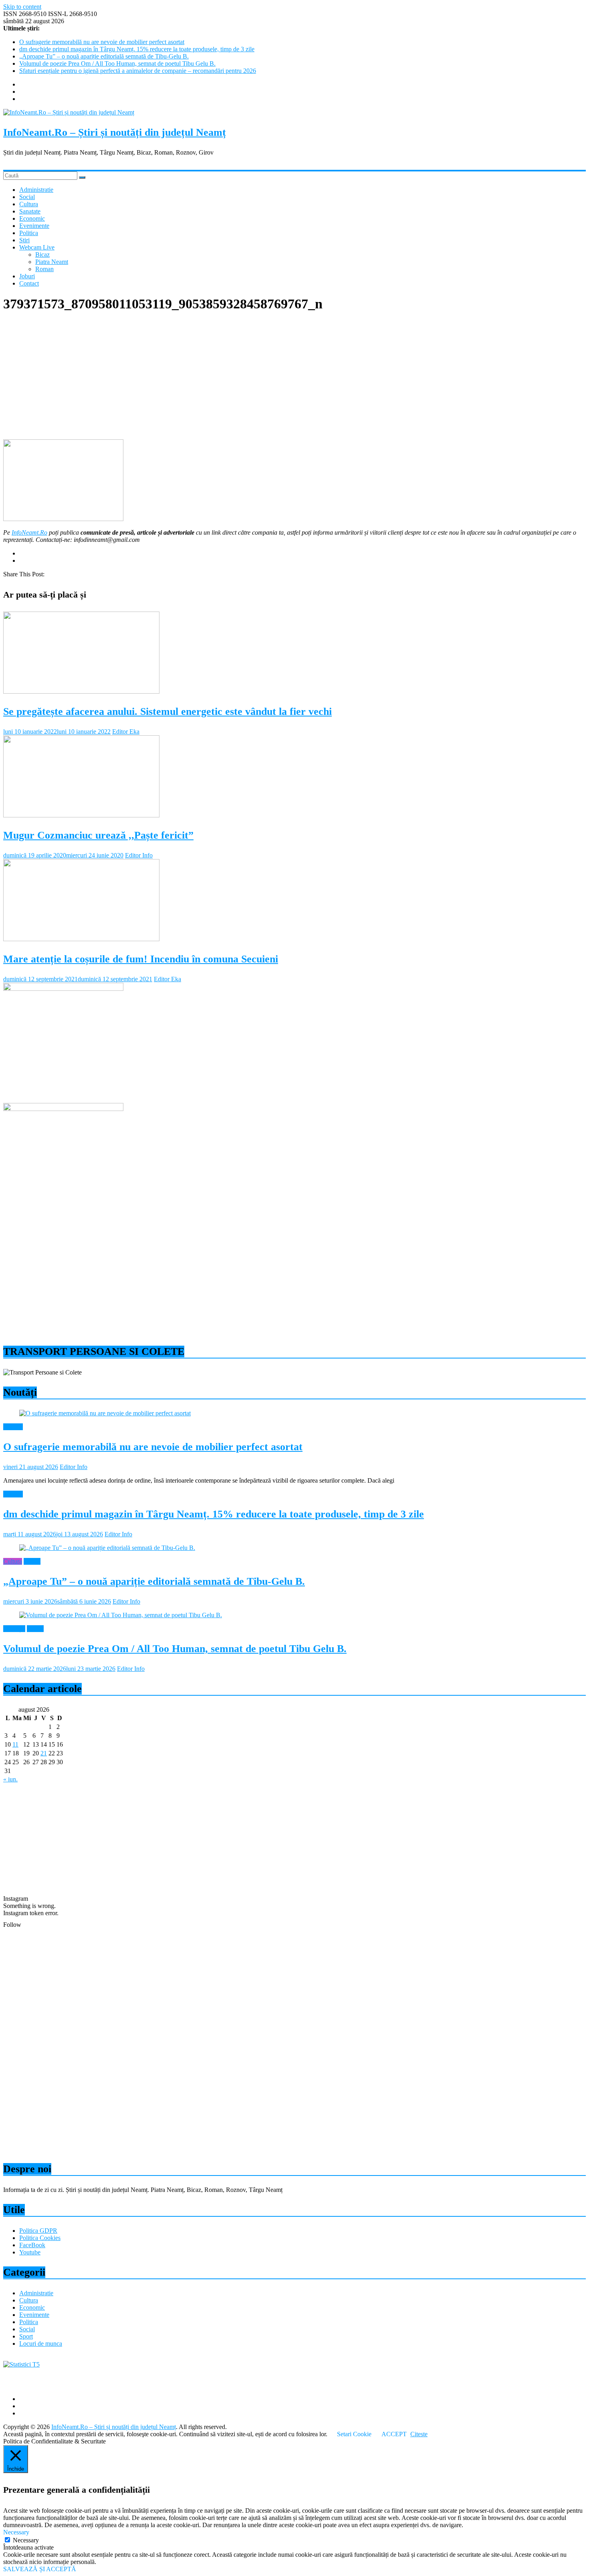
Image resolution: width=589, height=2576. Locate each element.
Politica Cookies (40, 2238)
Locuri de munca (41, 2344)
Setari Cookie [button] (354, 2434)
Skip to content (22, 7)
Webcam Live (37, 247)
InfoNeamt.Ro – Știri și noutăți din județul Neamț (115, 132)
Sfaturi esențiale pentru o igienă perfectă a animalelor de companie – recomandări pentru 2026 (138, 71)
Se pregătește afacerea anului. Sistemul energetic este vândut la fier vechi (167, 711)
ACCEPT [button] (394, 2434)
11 (15, 1744)
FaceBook (32, 2245)
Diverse (13, 1427)
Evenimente (34, 226)
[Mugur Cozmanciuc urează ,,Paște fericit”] (81, 815)
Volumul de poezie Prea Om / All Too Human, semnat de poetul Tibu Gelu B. (117, 63)
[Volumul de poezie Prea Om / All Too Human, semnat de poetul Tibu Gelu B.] (121, 1615)
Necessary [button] (16, 2532)
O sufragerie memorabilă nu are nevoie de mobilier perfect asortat (102, 42)
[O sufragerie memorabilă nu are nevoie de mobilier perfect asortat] (105, 1413)
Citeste (419, 2434)
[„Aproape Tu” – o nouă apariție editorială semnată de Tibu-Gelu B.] (107, 1548)
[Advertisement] (244, 377)
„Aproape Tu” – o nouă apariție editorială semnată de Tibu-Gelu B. (104, 56)
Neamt (32, 1561)
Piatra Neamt (52, 262)
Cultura (29, 204)
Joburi (27, 276)
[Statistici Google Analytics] (21, 2364)
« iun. (10, 1779)
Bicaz (42, 255)
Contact (29, 283)
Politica (29, 233)
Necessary (26, 2540)
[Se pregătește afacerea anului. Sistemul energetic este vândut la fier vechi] (81, 691)
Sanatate (30, 211)
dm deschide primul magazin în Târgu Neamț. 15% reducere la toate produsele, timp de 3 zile (137, 49)
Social (27, 197)
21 (44, 1753)
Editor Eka (126, 732)
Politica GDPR (38, 2231)
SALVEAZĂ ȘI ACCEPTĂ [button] (40, 2569)
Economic (32, 218)
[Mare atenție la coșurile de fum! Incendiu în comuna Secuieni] (81, 939)
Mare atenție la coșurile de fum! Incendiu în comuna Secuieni (141, 959)
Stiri (24, 240)
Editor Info (139, 855)
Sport (26, 2336)
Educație (14, 1629)
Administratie (36, 190)
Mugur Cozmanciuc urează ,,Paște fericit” (98, 835)
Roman (44, 269)
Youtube (30, 2252)
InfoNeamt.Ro (29, 532)
